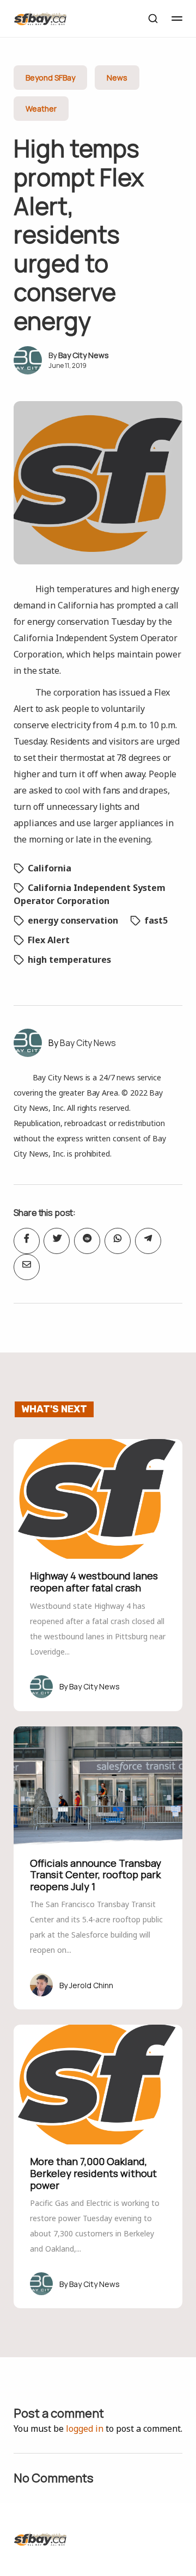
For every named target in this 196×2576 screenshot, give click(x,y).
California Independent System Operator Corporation (90, 894)
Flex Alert (49, 940)
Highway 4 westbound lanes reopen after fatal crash (94, 1582)
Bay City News (84, 355)
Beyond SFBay (50, 78)
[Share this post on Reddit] (87, 1241)
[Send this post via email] (27, 1267)
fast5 (156, 920)
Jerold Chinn (91, 1985)
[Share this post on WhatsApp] (118, 1241)
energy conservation (73, 920)
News (117, 78)
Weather (41, 109)
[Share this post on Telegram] (148, 1241)
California (50, 868)
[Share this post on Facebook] (27, 1241)
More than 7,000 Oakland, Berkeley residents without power (93, 2173)
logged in (85, 2429)
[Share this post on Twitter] (57, 1241)
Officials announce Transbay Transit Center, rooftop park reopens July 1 (96, 1875)
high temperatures (69, 960)
